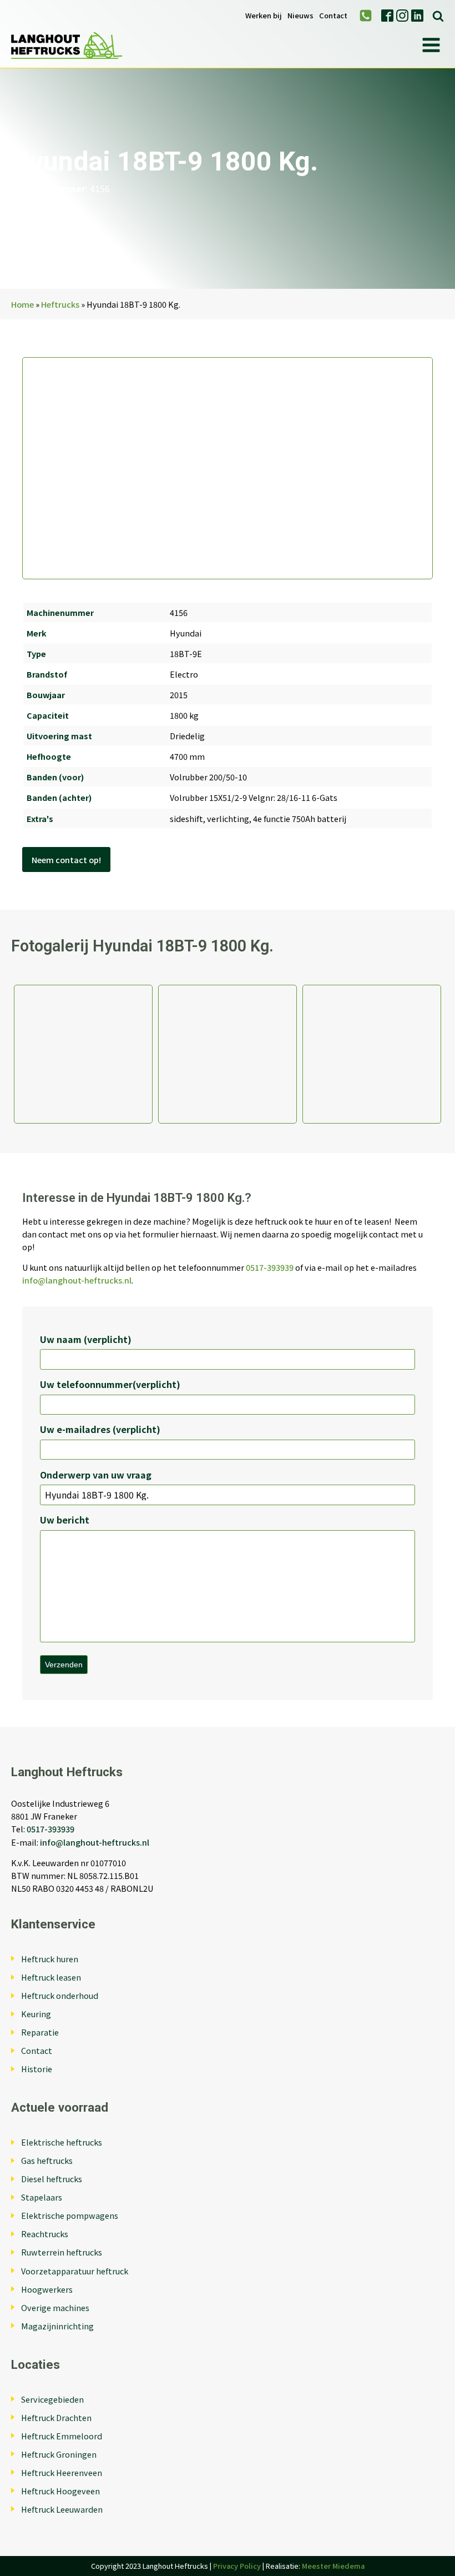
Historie (37, 2069)
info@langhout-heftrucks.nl (77, 1280)
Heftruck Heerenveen (62, 2472)
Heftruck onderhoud (60, 1995)
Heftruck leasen (51, 1977)
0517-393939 (270, 1267)
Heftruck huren (50, 1959)
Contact (333, 16)
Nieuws (300, 16)
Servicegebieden (52, 2399)
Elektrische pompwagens (70, 2215)
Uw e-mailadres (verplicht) (100, 1429)
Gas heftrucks (47, 2160)
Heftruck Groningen (59, 2454)
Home (22, 304)
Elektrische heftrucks (62, 2142)
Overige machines (55, 2307)
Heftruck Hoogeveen (60, 2491)
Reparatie (40, 2032)
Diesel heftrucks (52, 2179)
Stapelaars (42, 2197)
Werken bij (264, 16)
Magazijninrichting (57, 2326)
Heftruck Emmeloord (62, 2436)
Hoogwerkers (47, 2289)
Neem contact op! (66, 859)
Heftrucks (60, 304)
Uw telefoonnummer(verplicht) (110, 1384)
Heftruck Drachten (56, 2417)
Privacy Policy (237, 2566)
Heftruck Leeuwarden (62, 2509)
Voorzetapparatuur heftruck (75, 2271)
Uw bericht (65, 1520)
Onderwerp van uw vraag (96, 1475)
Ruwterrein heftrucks (62, 2252)
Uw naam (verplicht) (86, 1339)
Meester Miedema (333, 2566)
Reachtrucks (45, 2234)
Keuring (36, 2014)
